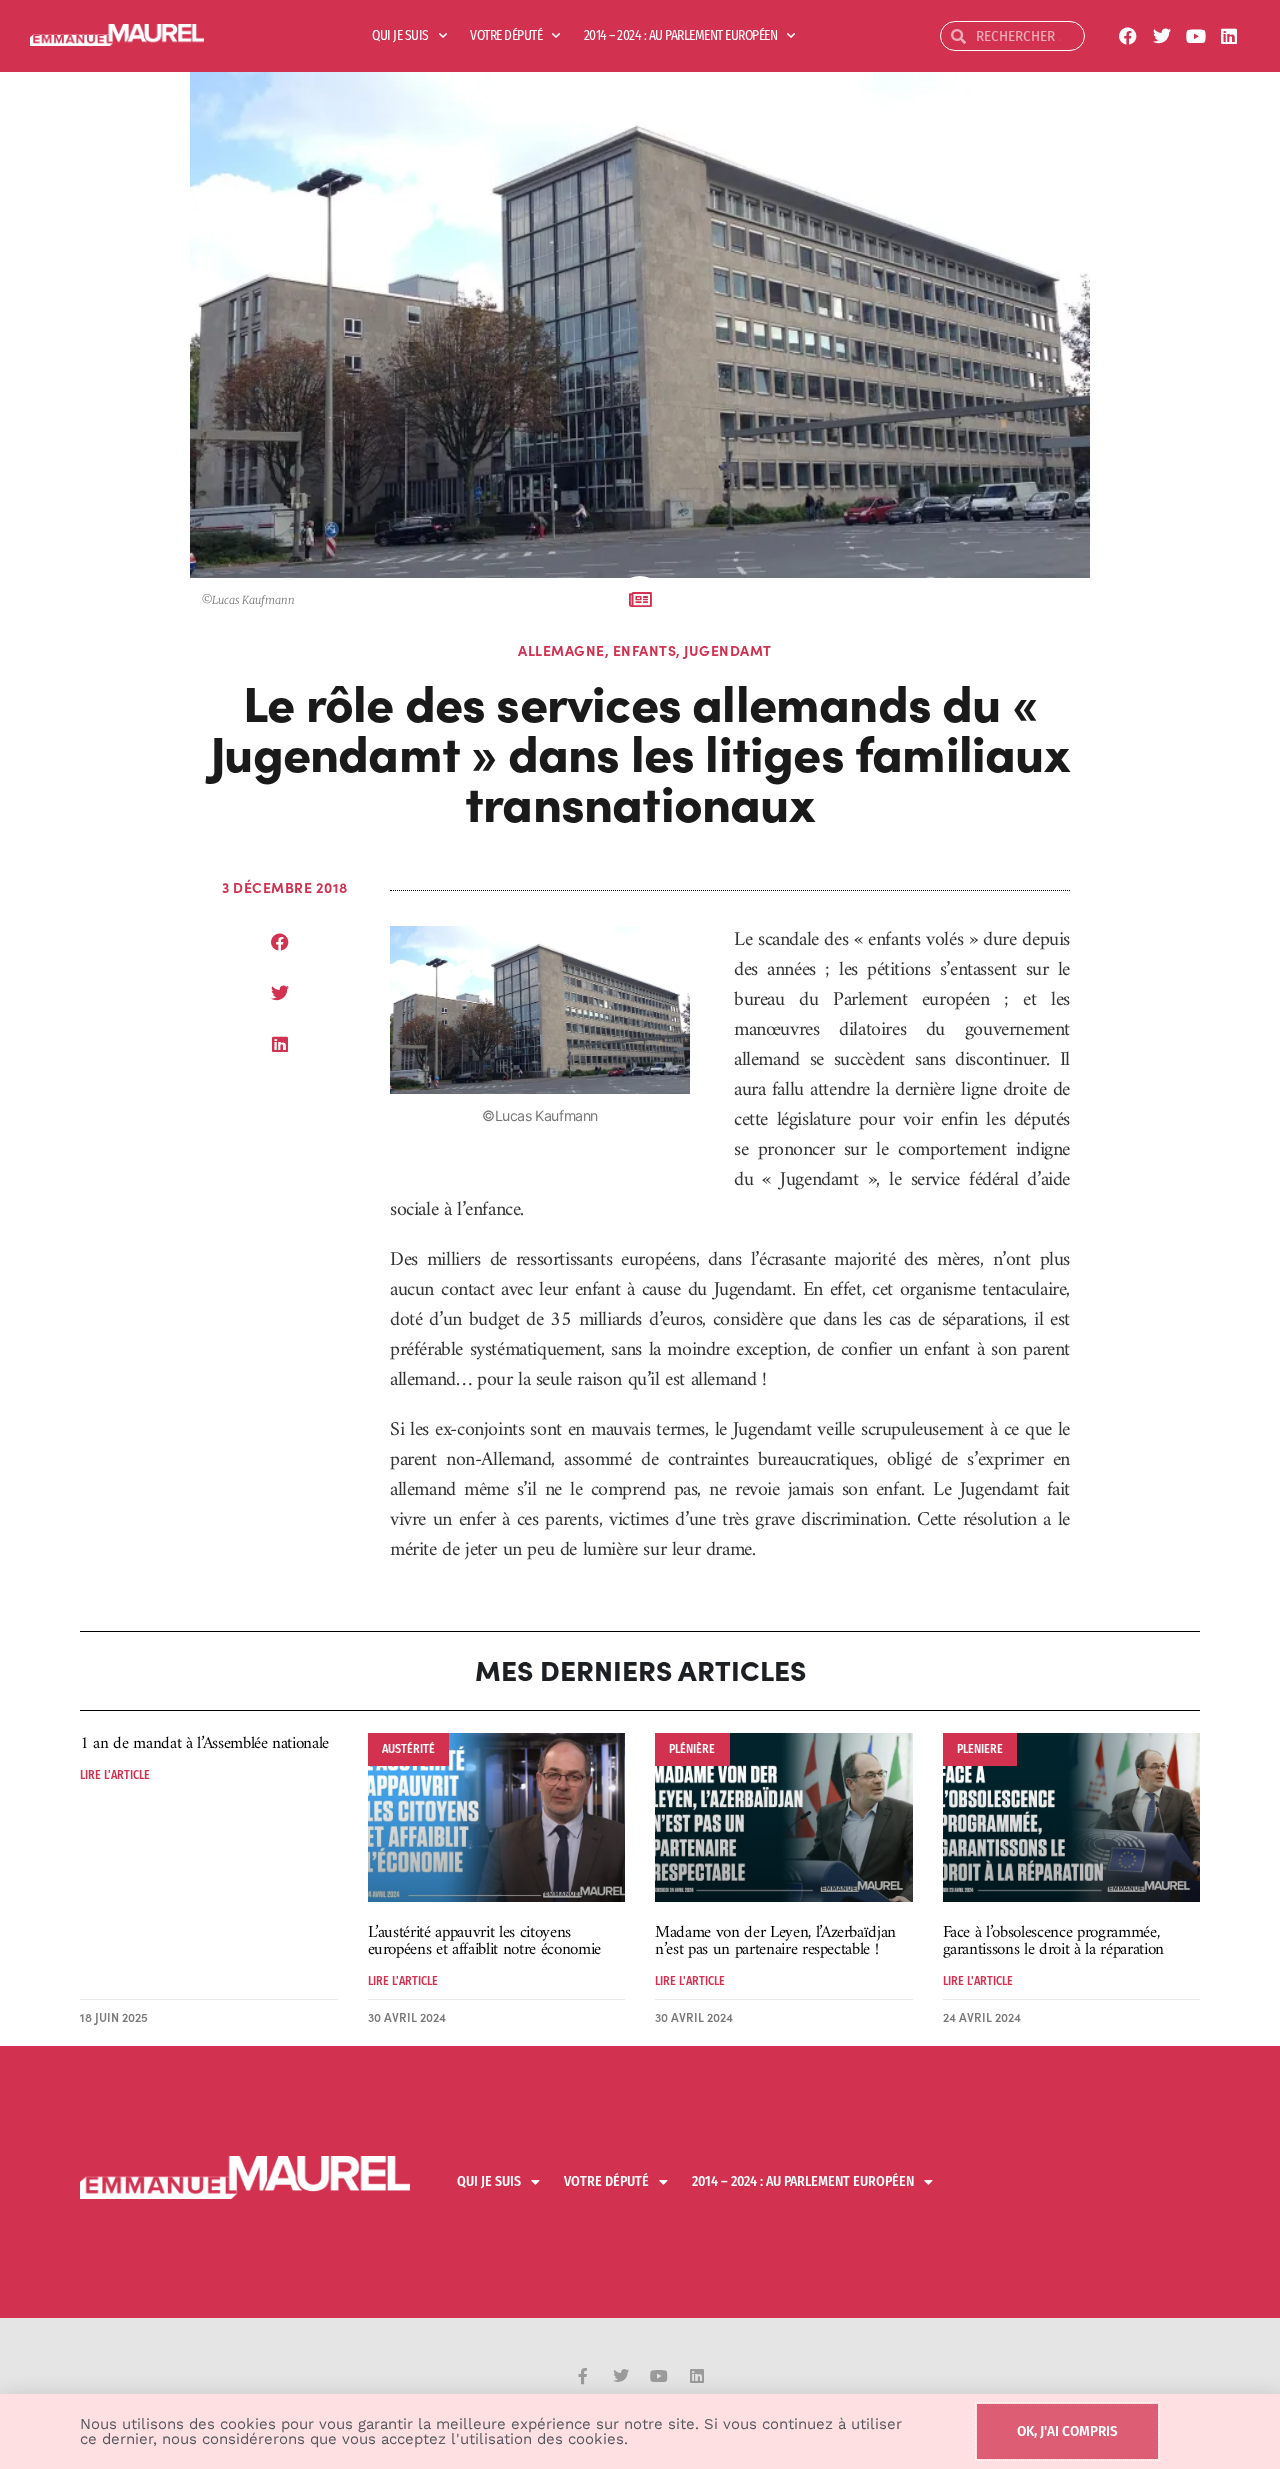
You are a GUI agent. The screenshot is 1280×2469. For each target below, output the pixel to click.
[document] (640, 1234)
